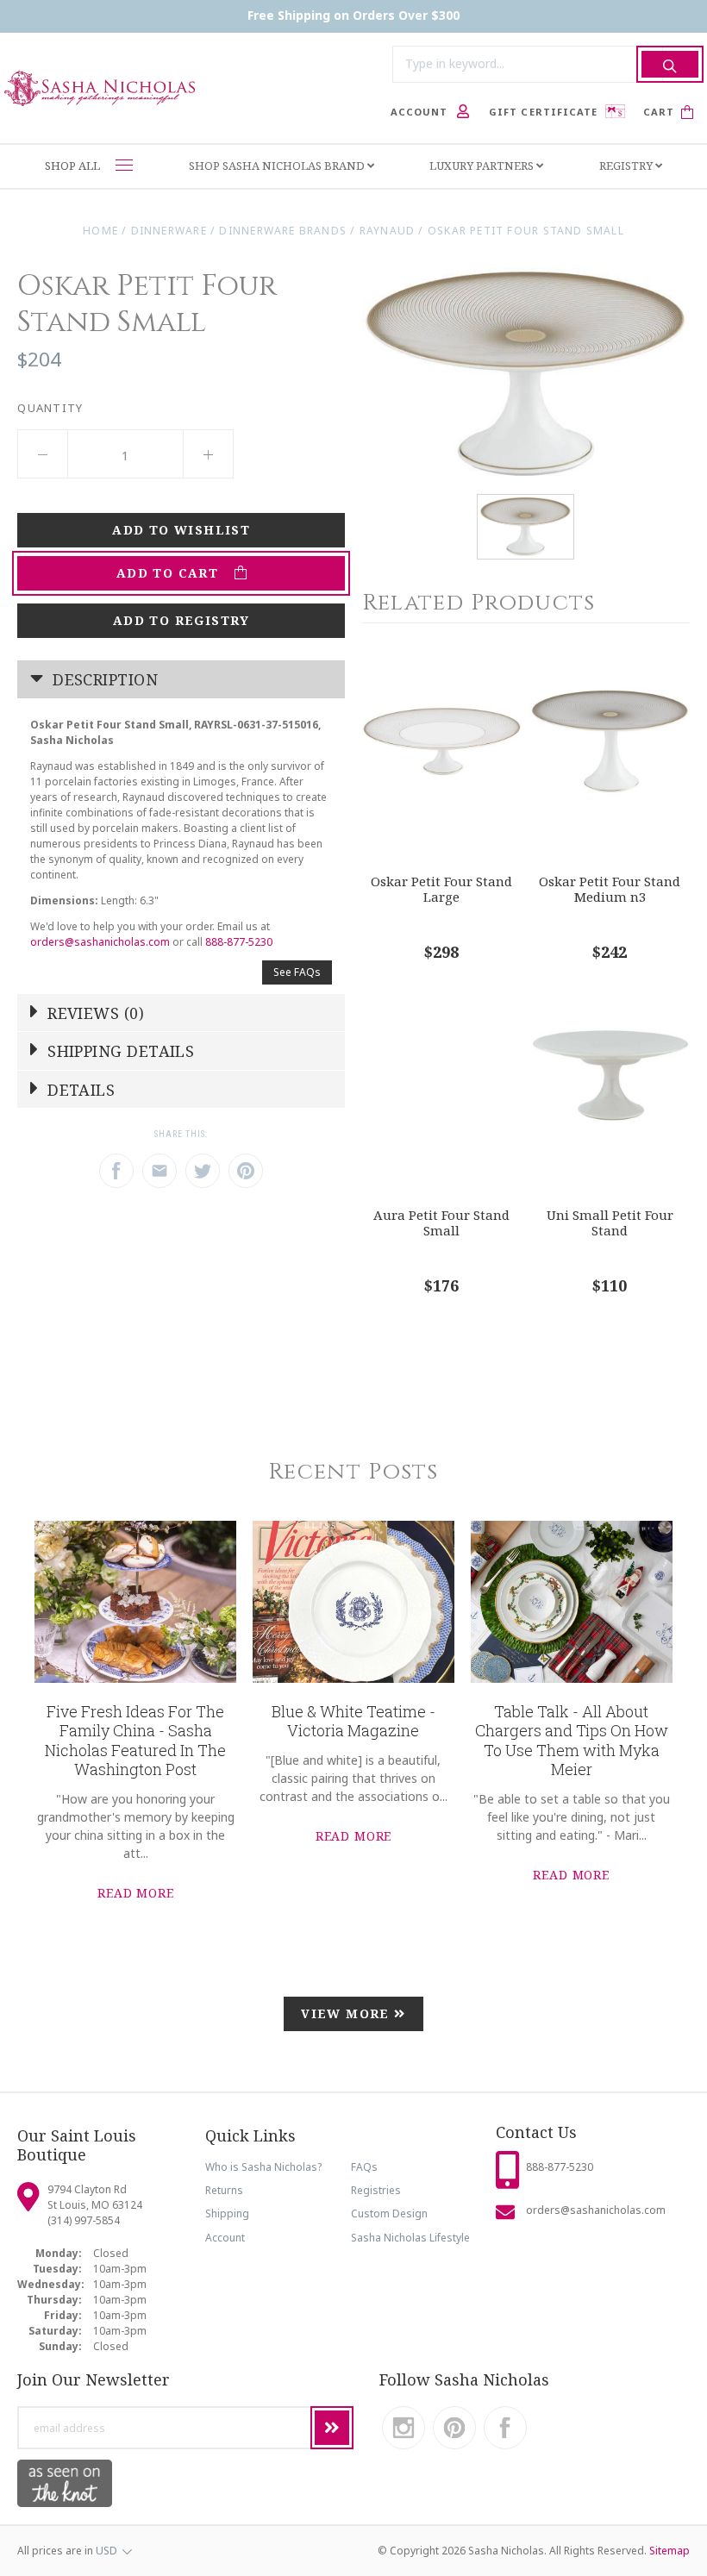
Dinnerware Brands (283, 231)
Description (103, 679)
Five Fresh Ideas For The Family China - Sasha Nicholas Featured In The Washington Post (135, 1741)
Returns (224, 2190)
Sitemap (669, 2551)
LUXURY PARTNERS (483, 166)
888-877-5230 (239, 942)
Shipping (227, 2213)
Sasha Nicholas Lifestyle (410, 2238)
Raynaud (388, 231)
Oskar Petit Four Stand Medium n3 (610, 889)
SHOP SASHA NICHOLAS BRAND (278, 166)
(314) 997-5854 (84, 2220)
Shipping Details (119, 1051)
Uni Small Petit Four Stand (610, 1223)
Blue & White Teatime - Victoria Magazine (353, 1721)
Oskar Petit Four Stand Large (441, 889)
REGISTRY (627, 166)
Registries (376, 2190)
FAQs (364, 2167)
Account (225, 2238)
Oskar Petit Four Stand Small (526, 231)
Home (100, 231)
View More (347, 2013)
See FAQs (297, 972)
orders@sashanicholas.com (100, 942)
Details (79, 1090)
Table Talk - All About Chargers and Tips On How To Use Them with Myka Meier (572, 1741)
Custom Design (389, 2213)
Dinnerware (169, 231)
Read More (136, 1893)
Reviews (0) (94, 1013)
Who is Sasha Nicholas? (263, 2167)
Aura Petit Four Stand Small (441, 1223)
